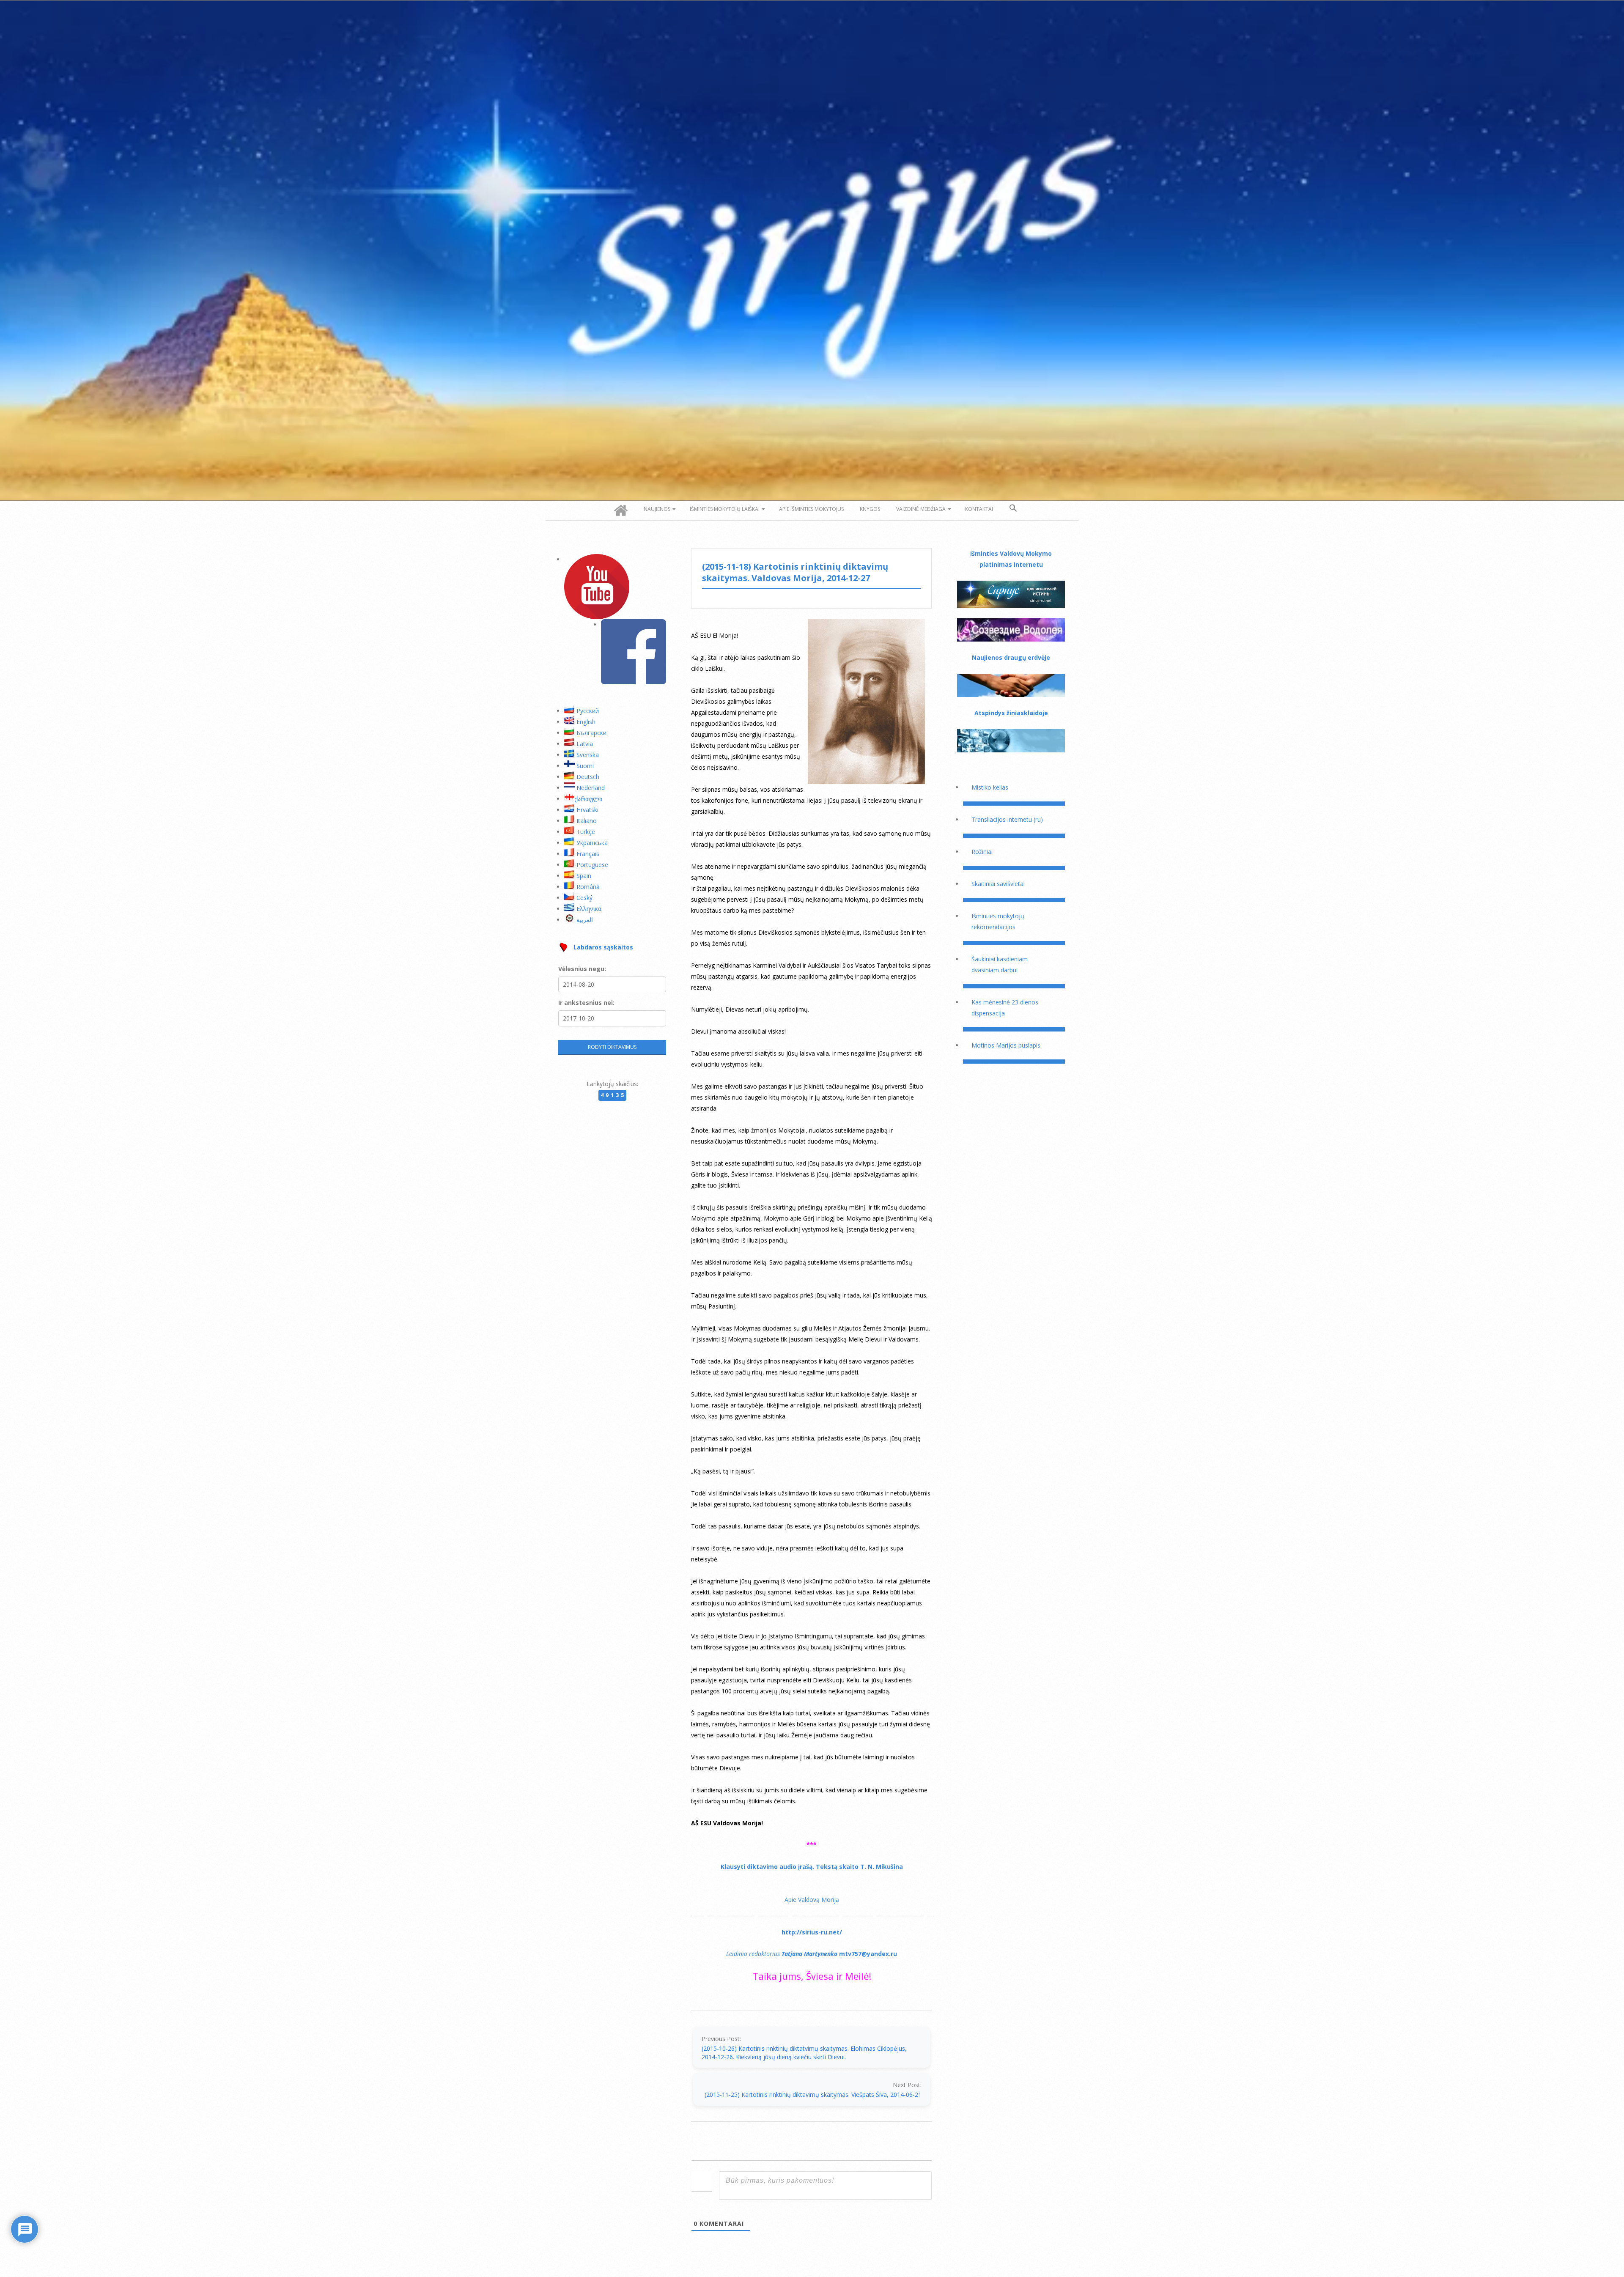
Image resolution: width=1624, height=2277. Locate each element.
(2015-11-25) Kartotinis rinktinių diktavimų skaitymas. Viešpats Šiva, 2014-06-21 (813, 2095)
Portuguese (592, 865)
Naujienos (657, 509)
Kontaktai (979, 509)
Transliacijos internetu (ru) (1007, 819)
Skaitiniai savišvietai (998, 884)
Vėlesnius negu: (582, 969)
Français (588, 854)
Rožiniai (982, 852)
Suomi (585, 766)
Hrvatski (587, 810)
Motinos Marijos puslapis (1006, 1045)
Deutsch (588, 777)
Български (591, 733)
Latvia (585, 744)
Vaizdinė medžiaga (921, 509)
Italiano (587, 821)
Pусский (588, 711)
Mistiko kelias (990, 787)
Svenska (588, 755)
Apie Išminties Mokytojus (811, 509)
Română (588, 887)
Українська (592, 843)
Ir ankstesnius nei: (586, 1003)
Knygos (870, 509)
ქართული (588, 799)
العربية (585, 920)
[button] (1013, 508)
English (586, 722)
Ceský (584, 898)
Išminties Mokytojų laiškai (725, 509)
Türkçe (586, 832)
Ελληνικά (589, 909)
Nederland (591, 788)
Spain (584, 876)
